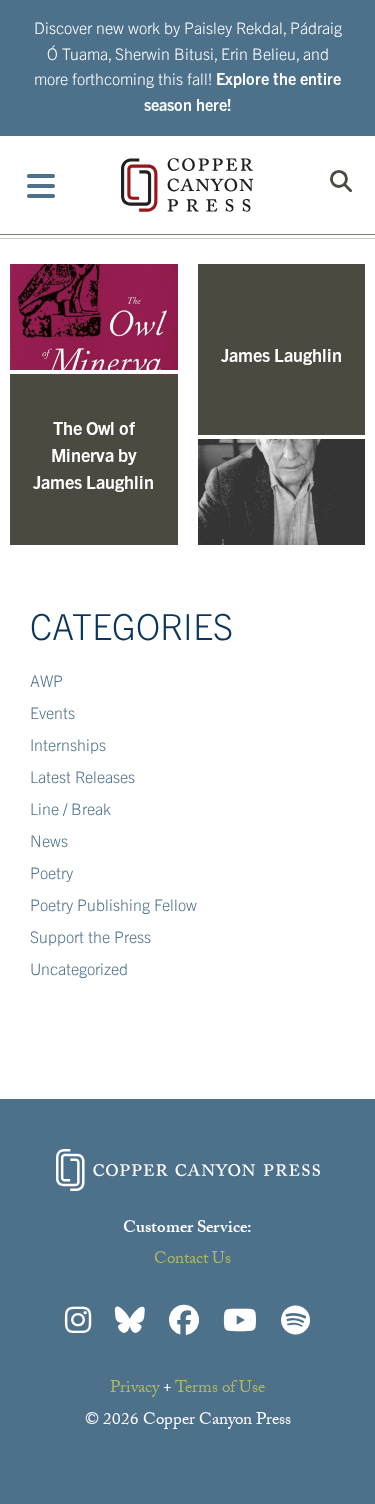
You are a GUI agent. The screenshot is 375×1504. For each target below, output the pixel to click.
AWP (46, 680)
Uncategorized (79, 968)
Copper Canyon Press (187, 185)
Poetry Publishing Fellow (113, 904)
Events (52, 712)
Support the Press (90, 936)
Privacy (134, 1389)
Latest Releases (82, 776)
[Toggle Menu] (41, 185)
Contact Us (192, 1260)
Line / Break (70, 808)
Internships (68, 744)
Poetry (51, 872)
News (49, 840)
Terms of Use (220, 1389)
